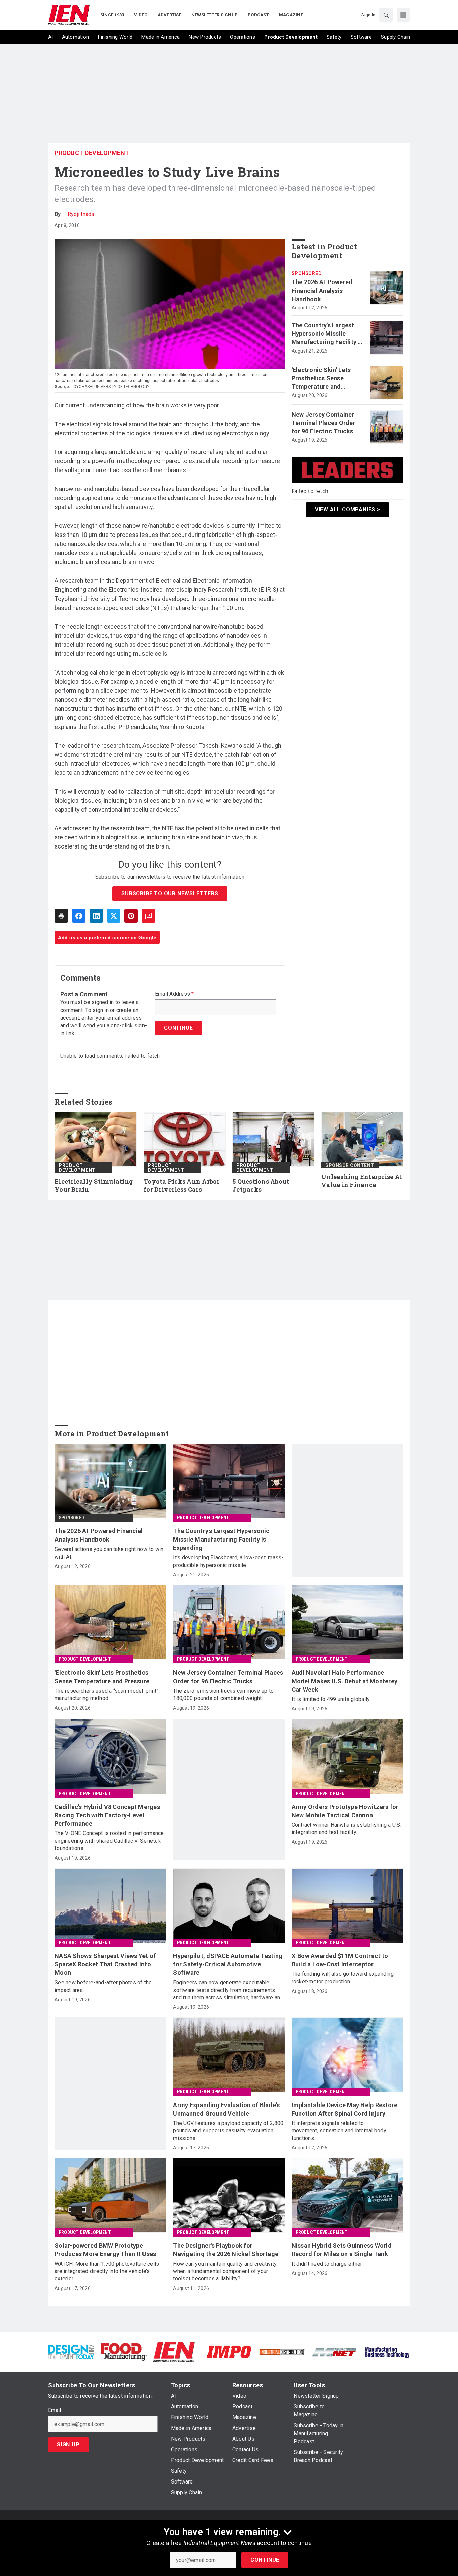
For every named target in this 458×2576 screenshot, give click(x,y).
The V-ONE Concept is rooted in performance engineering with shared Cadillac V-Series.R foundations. (109, 1841)
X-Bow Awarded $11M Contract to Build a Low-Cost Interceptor (340, 1960)
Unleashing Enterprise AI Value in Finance (362, 1181)
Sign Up (68, 2444)
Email (54, 2410)
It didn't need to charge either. (327, 2264)
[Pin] (131, 916)
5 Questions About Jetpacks (261, 1185)
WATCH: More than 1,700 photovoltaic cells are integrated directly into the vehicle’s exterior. (107, 2271)
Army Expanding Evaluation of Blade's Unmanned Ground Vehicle (226, 2109)
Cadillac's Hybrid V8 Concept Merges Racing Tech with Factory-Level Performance (107, 1815)
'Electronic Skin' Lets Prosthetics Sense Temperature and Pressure (321, 379)
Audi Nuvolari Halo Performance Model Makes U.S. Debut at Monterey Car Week (345, 1681)
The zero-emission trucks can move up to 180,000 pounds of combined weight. (223, 1694)
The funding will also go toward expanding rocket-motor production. (343, 1978)
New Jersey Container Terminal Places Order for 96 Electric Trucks (324, 423)
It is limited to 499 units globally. (331, 1699)
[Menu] (403, 15)
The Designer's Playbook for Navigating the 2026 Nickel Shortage (226, 2250)
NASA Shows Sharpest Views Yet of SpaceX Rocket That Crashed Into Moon (105, 1964)
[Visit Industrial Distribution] (282, 2352)
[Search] (386, 15)
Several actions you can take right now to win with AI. (109, 1553)
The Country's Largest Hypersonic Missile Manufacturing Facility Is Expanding (327, 334)
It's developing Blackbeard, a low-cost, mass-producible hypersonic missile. (228, 1561)
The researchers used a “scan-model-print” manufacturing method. (106, 1694)
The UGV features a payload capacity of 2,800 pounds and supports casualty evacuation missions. (228, 2131)
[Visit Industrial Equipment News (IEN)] (174, 2351)
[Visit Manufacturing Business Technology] (387, 2351)
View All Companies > (348, 510)
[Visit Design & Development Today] (71, 2351)
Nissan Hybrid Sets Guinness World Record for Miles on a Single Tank (342, 2250)
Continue (265, 2560)
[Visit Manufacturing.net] (334, 2352)
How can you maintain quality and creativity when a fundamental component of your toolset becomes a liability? (225, 2271)
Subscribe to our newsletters (170, 894)
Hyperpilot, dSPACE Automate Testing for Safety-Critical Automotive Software (228, 1964)
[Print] (61, 916)
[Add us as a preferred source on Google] (149, 916)
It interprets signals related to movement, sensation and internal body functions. (339, 2131)
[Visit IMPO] (229, 2351)
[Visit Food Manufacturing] (124, 2351)
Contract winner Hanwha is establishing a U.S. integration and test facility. (347, 1829)
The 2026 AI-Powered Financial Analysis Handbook (322, 290)
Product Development (92, 153)
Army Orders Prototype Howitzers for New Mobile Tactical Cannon (345, 1811)
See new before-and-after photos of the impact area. (103, 1986)
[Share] (79, 916)
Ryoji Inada (81, 214)
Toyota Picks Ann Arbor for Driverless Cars (182, 1185)
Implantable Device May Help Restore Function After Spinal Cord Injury (345, 2109)
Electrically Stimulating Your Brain (94, 1185)
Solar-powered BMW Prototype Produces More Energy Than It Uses (105, 2250)
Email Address (175, 994)
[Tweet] (114, 916)
